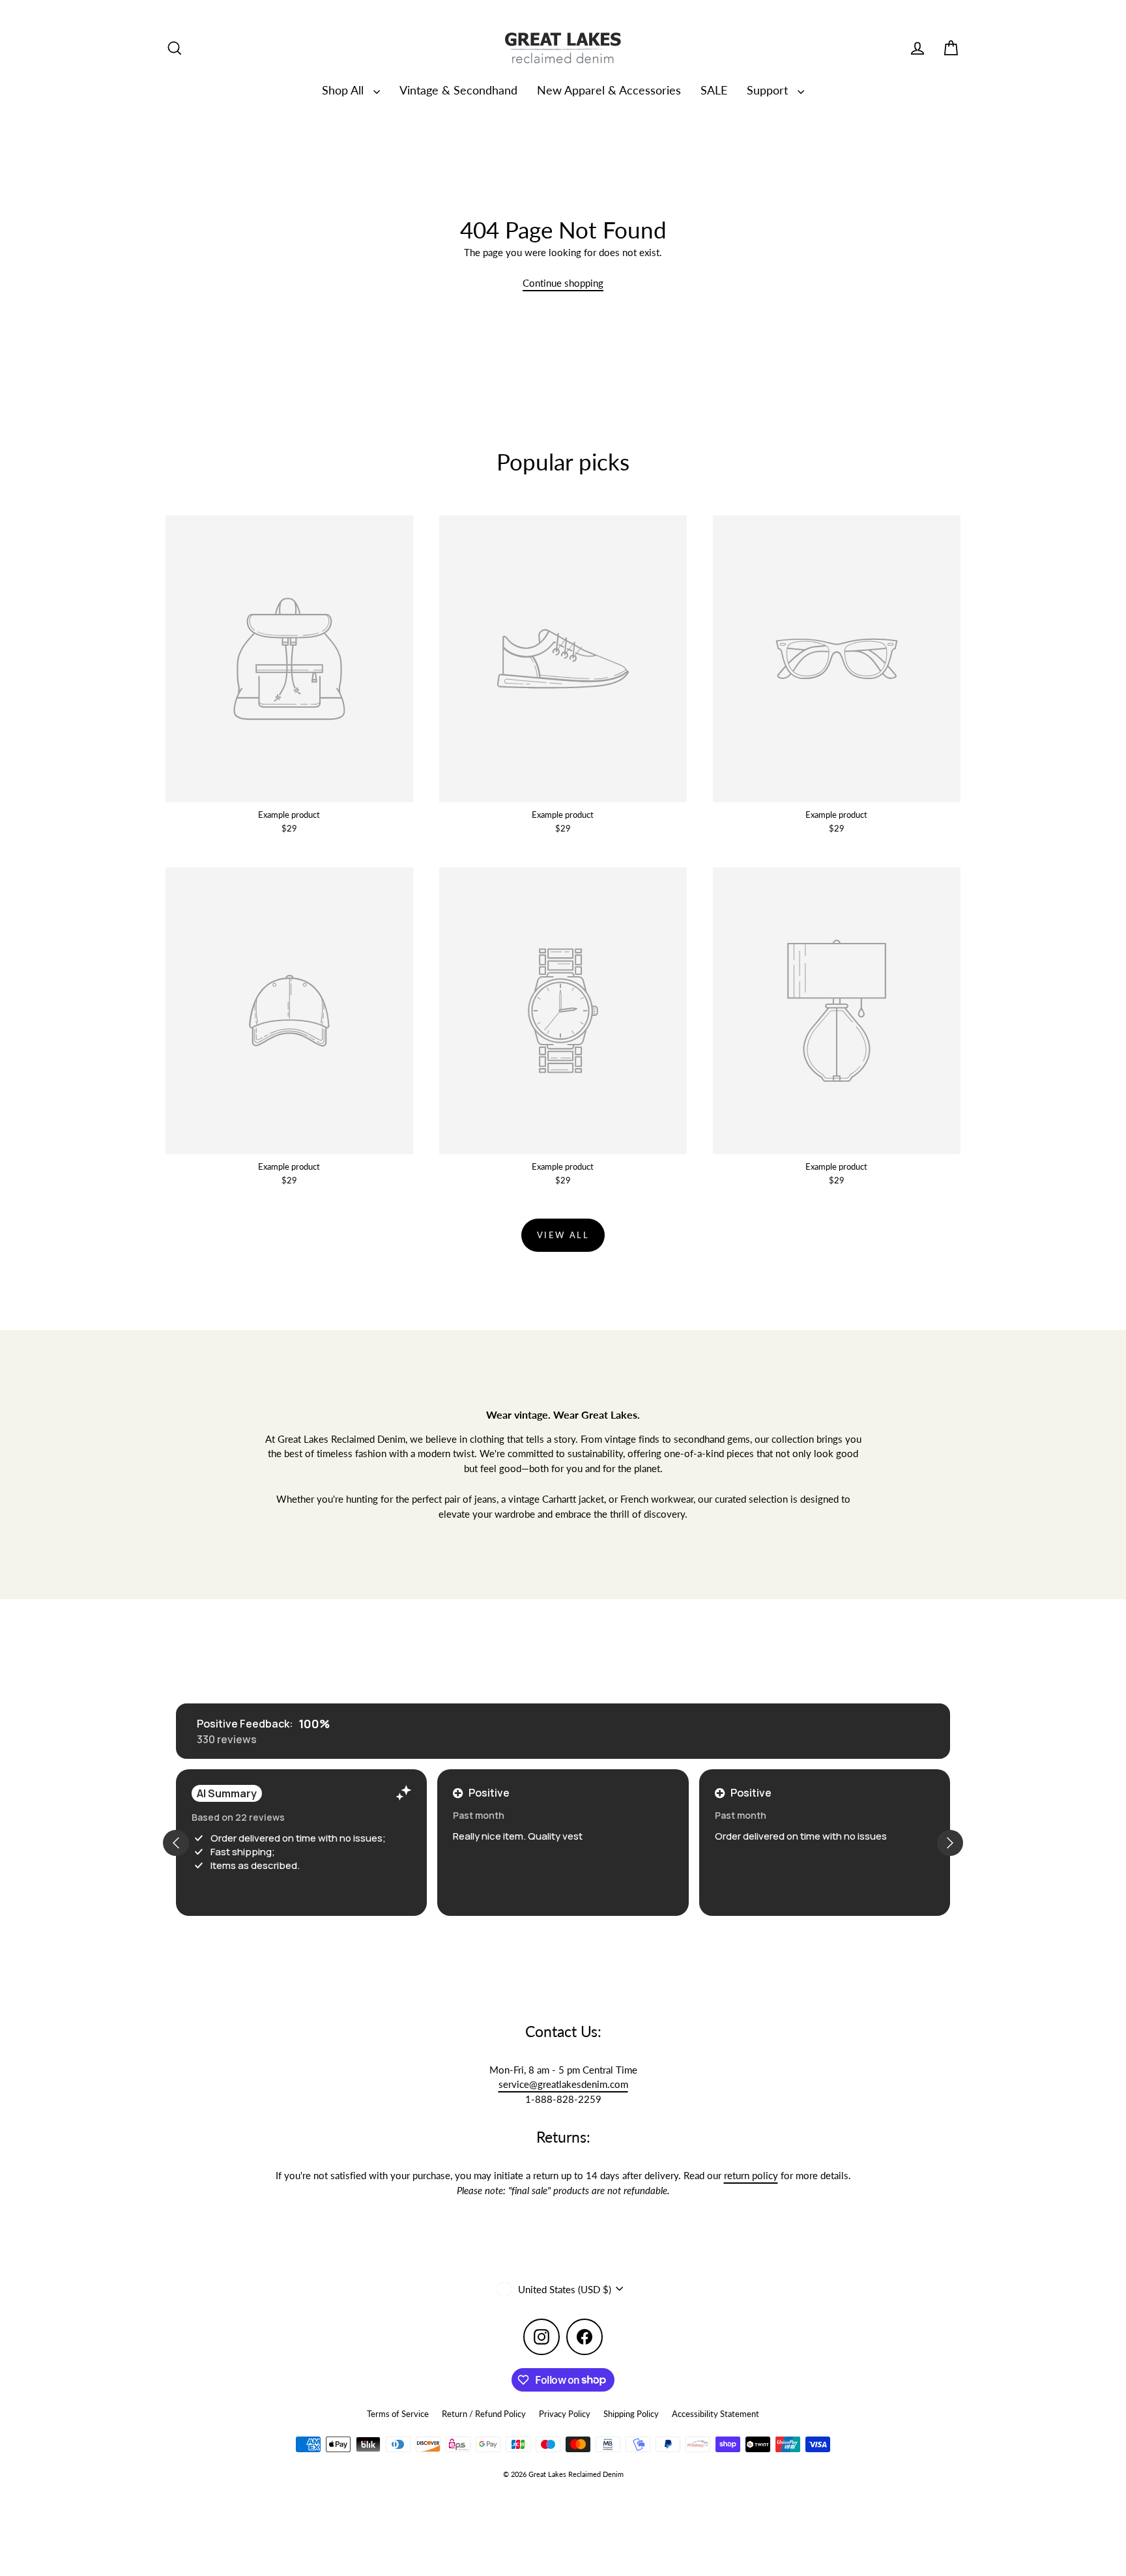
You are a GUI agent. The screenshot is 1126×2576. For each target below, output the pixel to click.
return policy (751, 2175)
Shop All (344, 90)
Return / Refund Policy (484, 2414)
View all (563, 1235)
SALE (714, 90)
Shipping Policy (631, 2414)
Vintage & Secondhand (458, 90)
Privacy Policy (565, 2414)
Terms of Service (398, 2414)
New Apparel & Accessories (609, 90)
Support (769, 90)
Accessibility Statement (715, 2414)
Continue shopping (563, 283)
